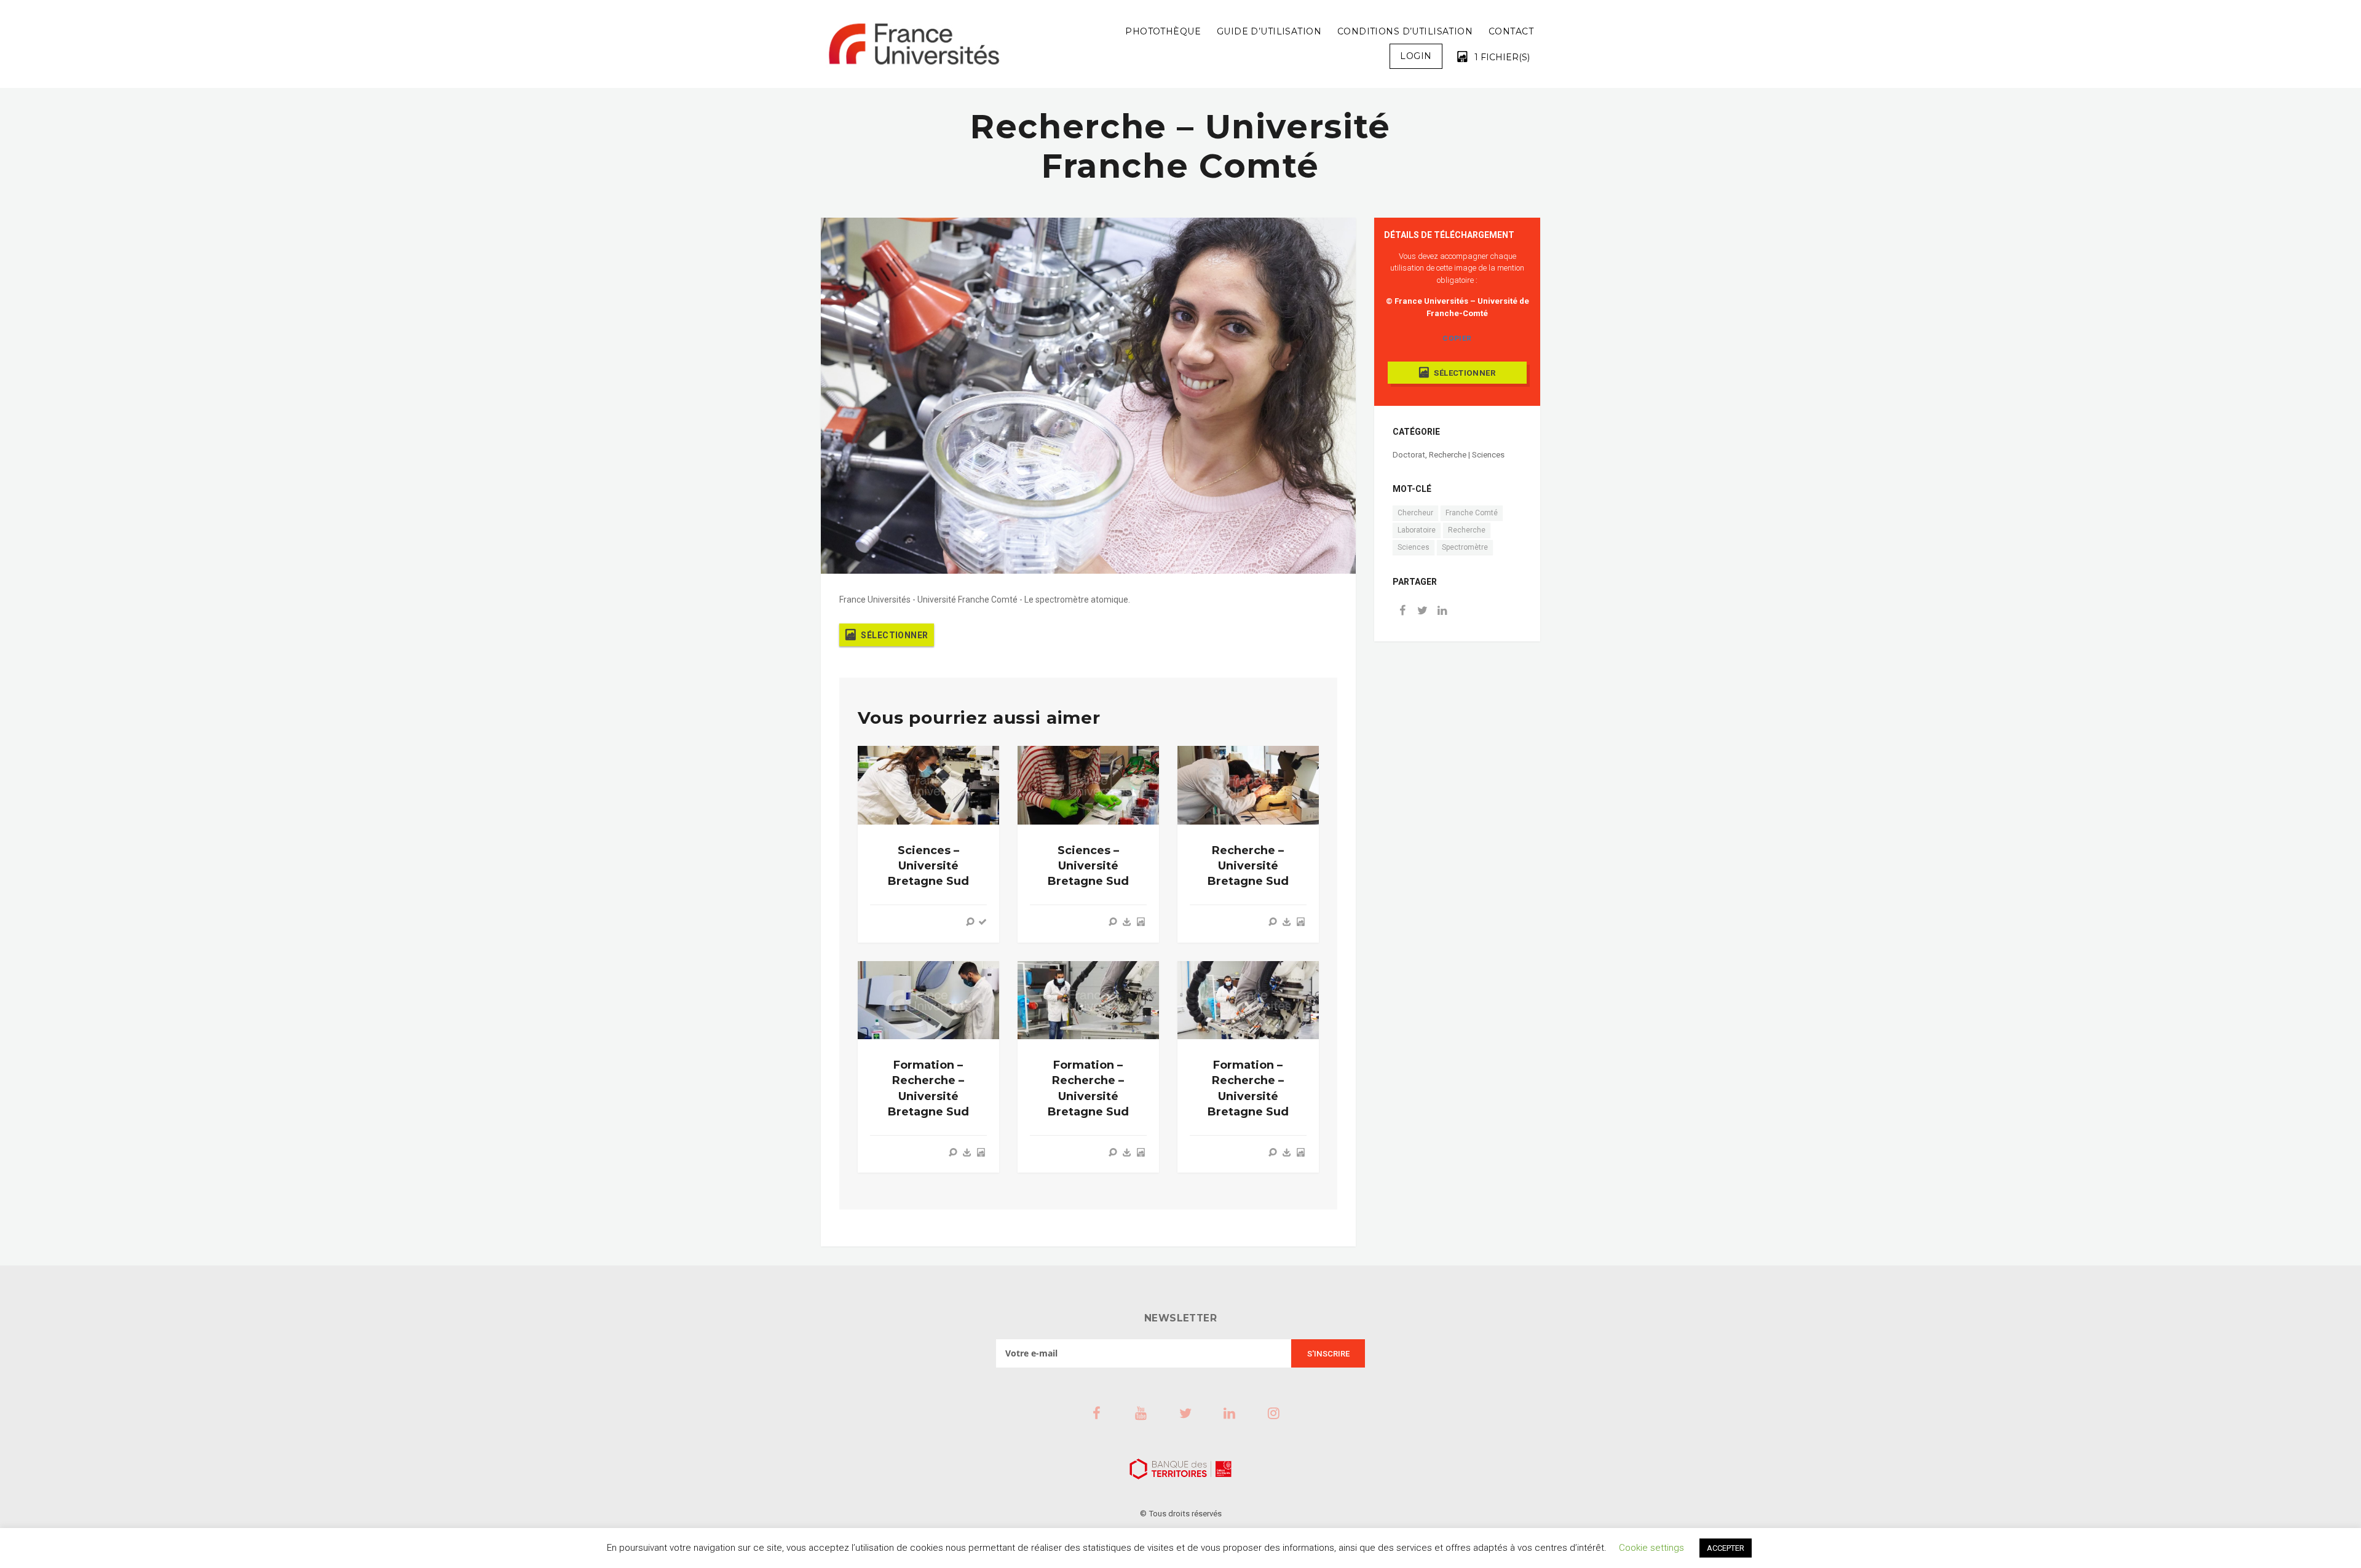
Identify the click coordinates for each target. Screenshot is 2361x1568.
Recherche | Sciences (1467, 455)
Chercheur (1415, 513)
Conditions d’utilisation (1405, 31)
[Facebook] (1402, 612)
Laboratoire (1417, 530)
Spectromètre (1465, 547)
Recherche (1467, 530)
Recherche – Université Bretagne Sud (1248, 866)
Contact (1511, 31)
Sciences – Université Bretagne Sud (928, 866)
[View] (970, 922)
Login (1416, 56)
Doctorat (1409, 455)
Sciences (1414, 547)
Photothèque (1163, 31)
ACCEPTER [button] (1726, 1548)
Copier (1457, 338)
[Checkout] (983, 922)
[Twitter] (1422, 612)
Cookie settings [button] (1651, 1548)
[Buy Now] (1127, 922)
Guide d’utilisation (1269, 31)
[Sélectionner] (1141, 922)
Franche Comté (1472, 513)
